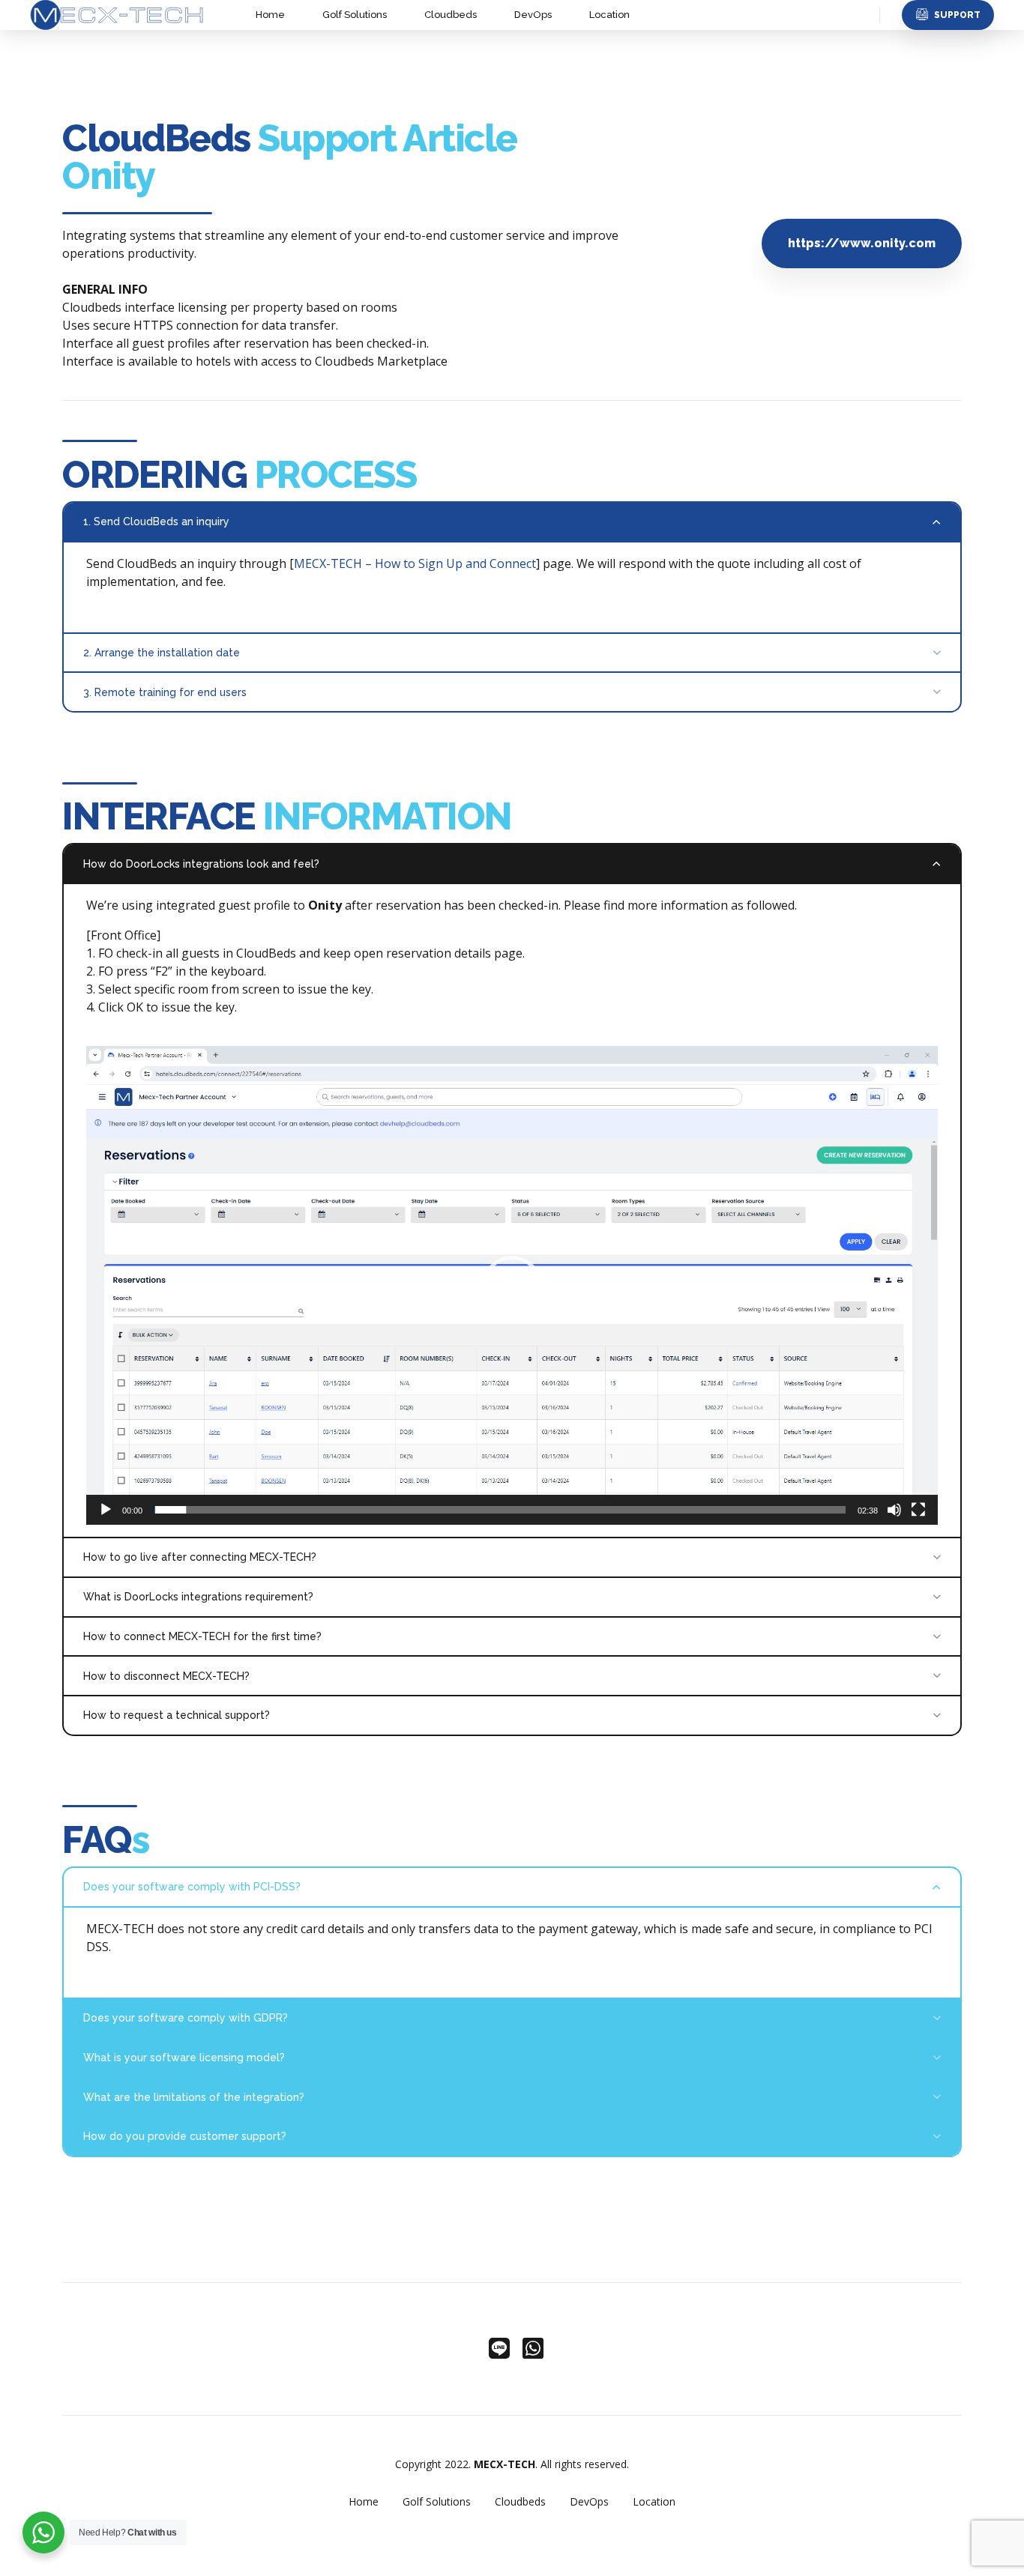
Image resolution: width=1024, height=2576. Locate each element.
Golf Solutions (355, 15)
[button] (512, 1286)
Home (270, 15)
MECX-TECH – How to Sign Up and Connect (415, 563)
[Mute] (894, 1510)
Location (609, 15)
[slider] (500, 1510)
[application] (512, 1285)
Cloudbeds (451, 15)
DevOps (533, 15)
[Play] (106, 1510)
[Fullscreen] (918, 1510)
